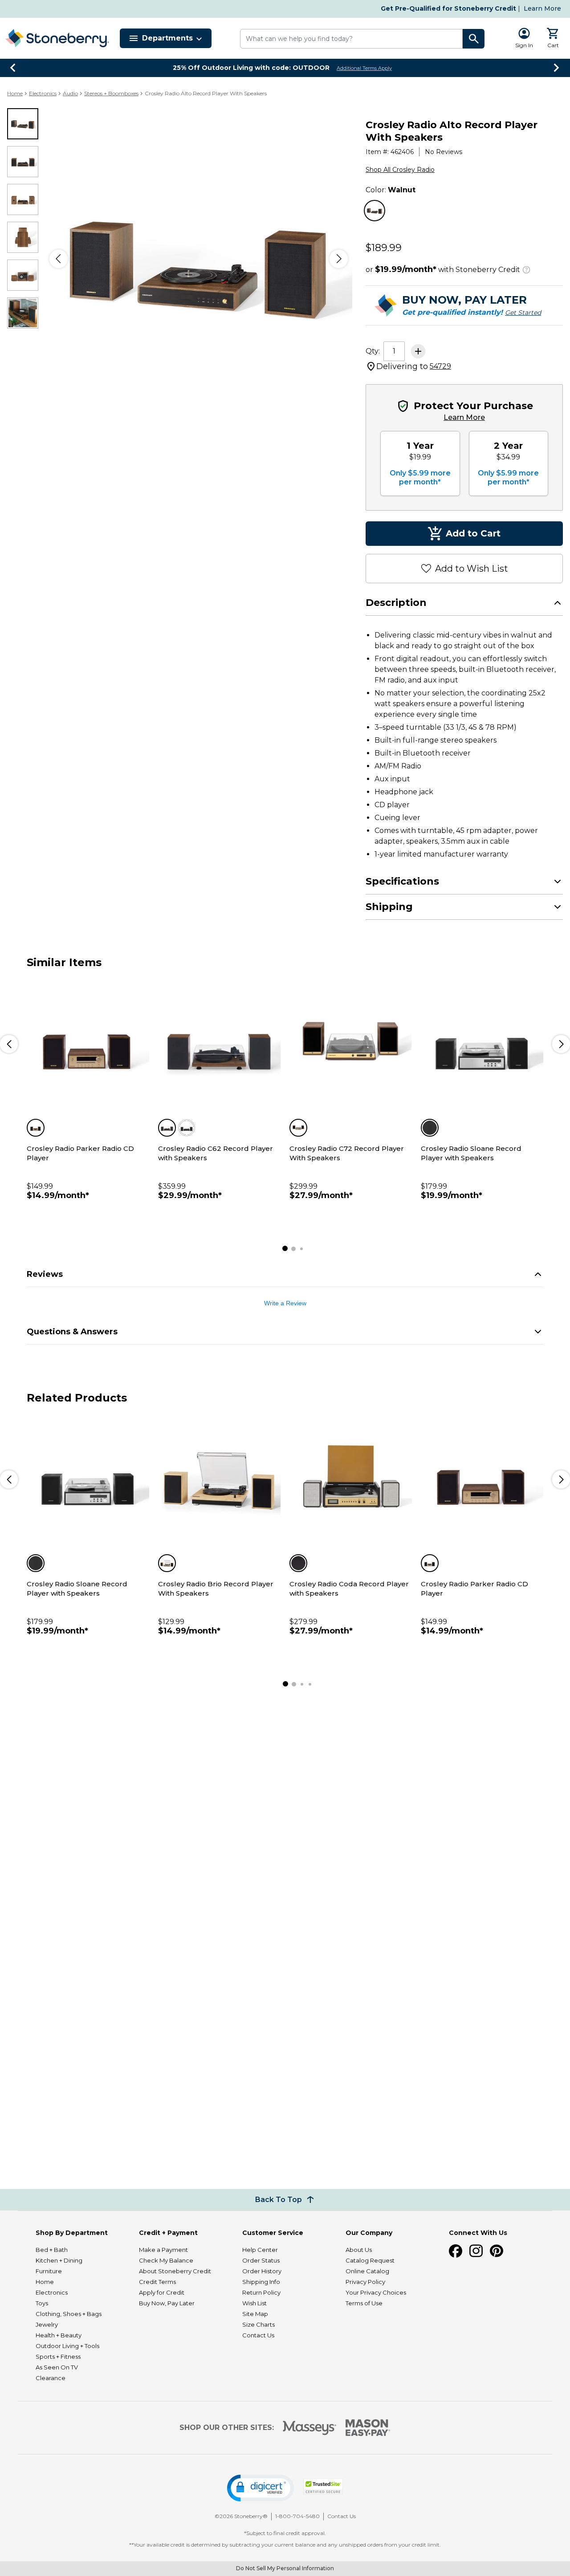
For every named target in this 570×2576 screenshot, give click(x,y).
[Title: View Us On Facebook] (456, 2251)
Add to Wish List (472, 569)
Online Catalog (367, 2271)
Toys (42, 2303)
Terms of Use (364, 2303)
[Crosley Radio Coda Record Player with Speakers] (351, 1479)
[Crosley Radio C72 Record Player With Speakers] (351, 1043)
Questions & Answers (72, 1332)
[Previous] (59, 259)
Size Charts (259, 2324)
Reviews (45, 1274)
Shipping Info (261, 2282)
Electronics (43, 93)
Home (15, 93)
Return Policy (261, 2292)
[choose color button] (375, 211)
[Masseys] (310, 2428)
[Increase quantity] (418, 351)
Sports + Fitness (58, 2357)
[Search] (474, 39)
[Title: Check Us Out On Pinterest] (497, 2251)
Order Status (261, 2260)
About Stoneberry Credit (175, 2271)
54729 (440, 366)
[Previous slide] (13, 68)
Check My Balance (166, 2260)
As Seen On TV (57, 2367)
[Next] (339, 259)
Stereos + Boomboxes (111, 93)
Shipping (389, 907)
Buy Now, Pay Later (167, 2303)
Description (396, 603)
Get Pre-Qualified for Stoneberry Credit (448, 8)
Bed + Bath (52, 2250)
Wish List (254, 2303)
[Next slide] (557, 68)
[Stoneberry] (57, 38)
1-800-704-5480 (297, 2516)
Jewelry (47, 2324)
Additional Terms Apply (364, 68)
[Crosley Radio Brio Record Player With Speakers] (219, 1479)
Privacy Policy (365, 2282)
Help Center (260, 2250)
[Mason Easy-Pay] (368, 2428)
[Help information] (526, 268)
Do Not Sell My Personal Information (285, 2568)
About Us (359, 2250)
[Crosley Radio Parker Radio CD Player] (88, 1043)
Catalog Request (370, 2260)
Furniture (49, 2271)
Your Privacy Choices (376, 2292)
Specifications (402, 881)
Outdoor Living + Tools (67, 2346)
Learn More (542, 8)
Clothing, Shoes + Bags (69, 2314)
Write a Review (285, 1303)
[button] (261, 2488)
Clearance (51, 2378)
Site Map (255, 2314)
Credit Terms (157, 2282)
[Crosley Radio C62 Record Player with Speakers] (219, 1043)
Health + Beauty (59, 2335)
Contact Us (258, 2335)
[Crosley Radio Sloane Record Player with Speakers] (482, 1043)
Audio (70, 93)
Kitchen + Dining (59, 2260)
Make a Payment (163, 2250)
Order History (262, 2271)
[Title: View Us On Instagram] (476, 2251)
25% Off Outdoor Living (251, 68)
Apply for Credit (162, 2292)
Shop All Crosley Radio (400, 170)
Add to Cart (473, 533)
